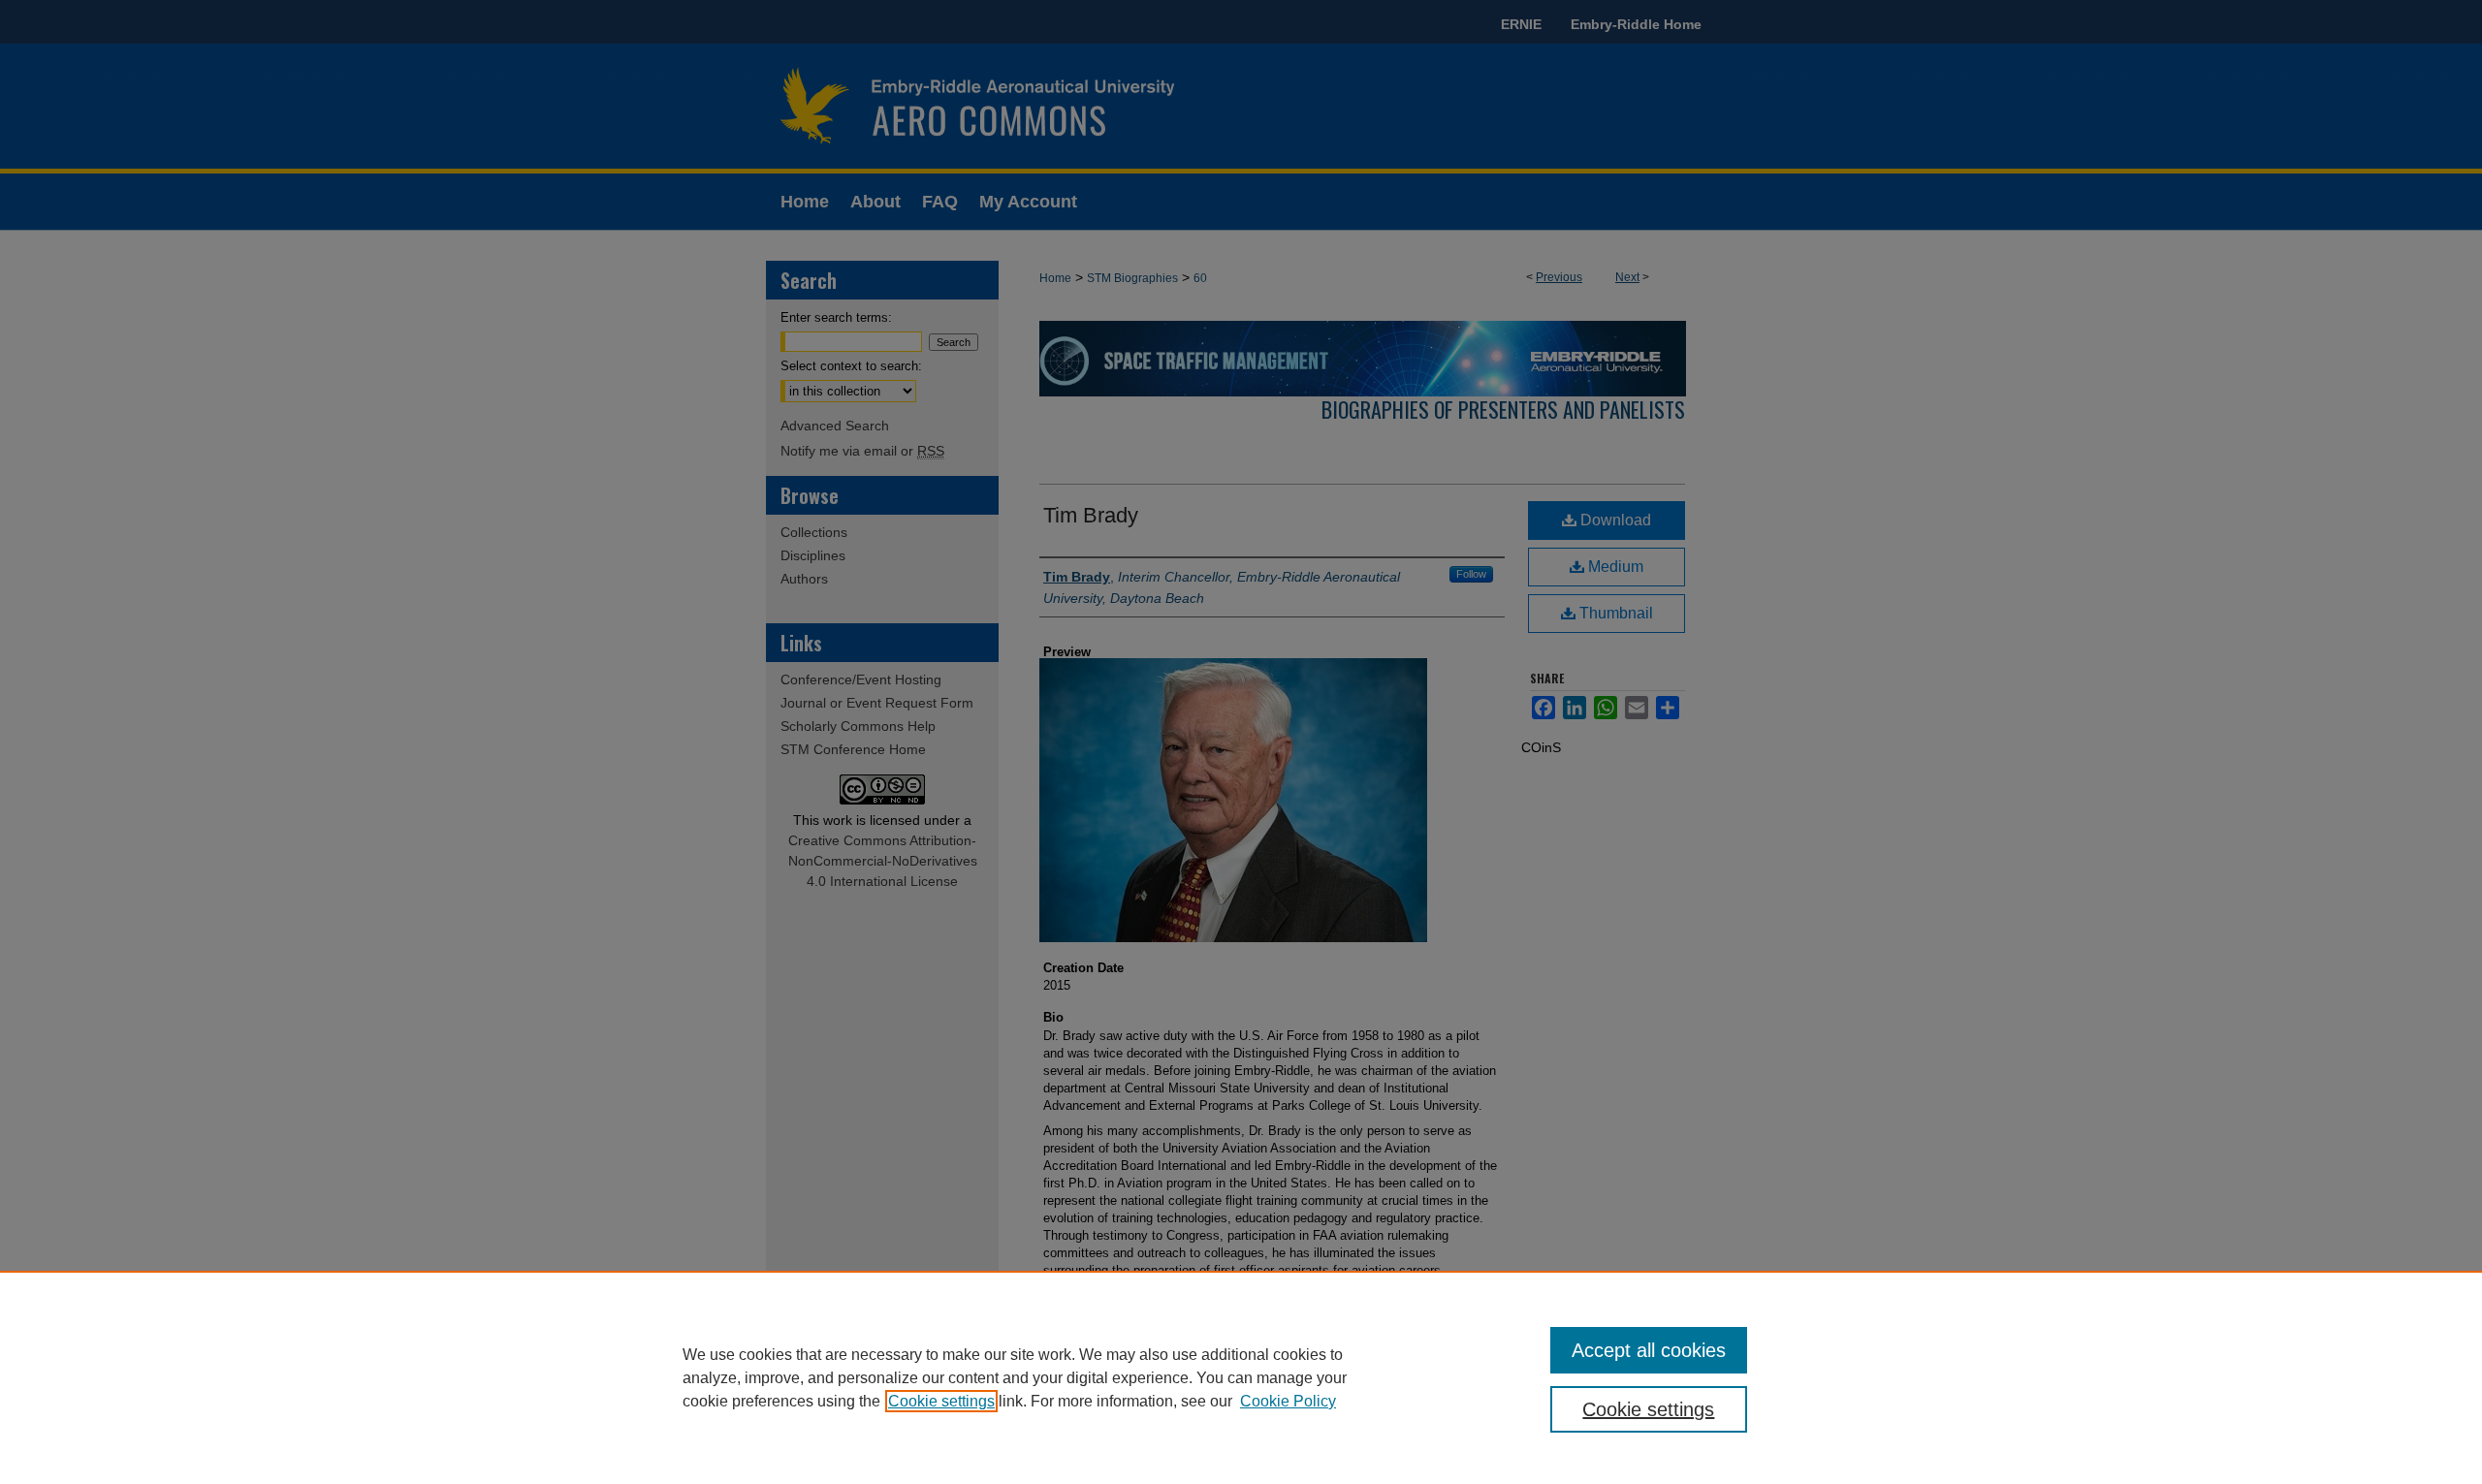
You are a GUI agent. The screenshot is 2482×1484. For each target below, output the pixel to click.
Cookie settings (941, 1401)
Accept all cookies (1649, 1350)
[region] (1241, 1377)
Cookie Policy (1288, 1401)
